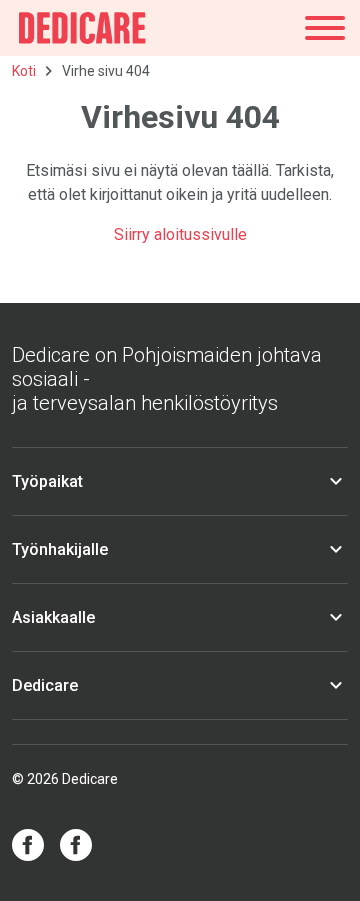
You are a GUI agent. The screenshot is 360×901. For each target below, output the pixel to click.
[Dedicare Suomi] (82, 28)
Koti (24, 71)
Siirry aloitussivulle (180, 234)
